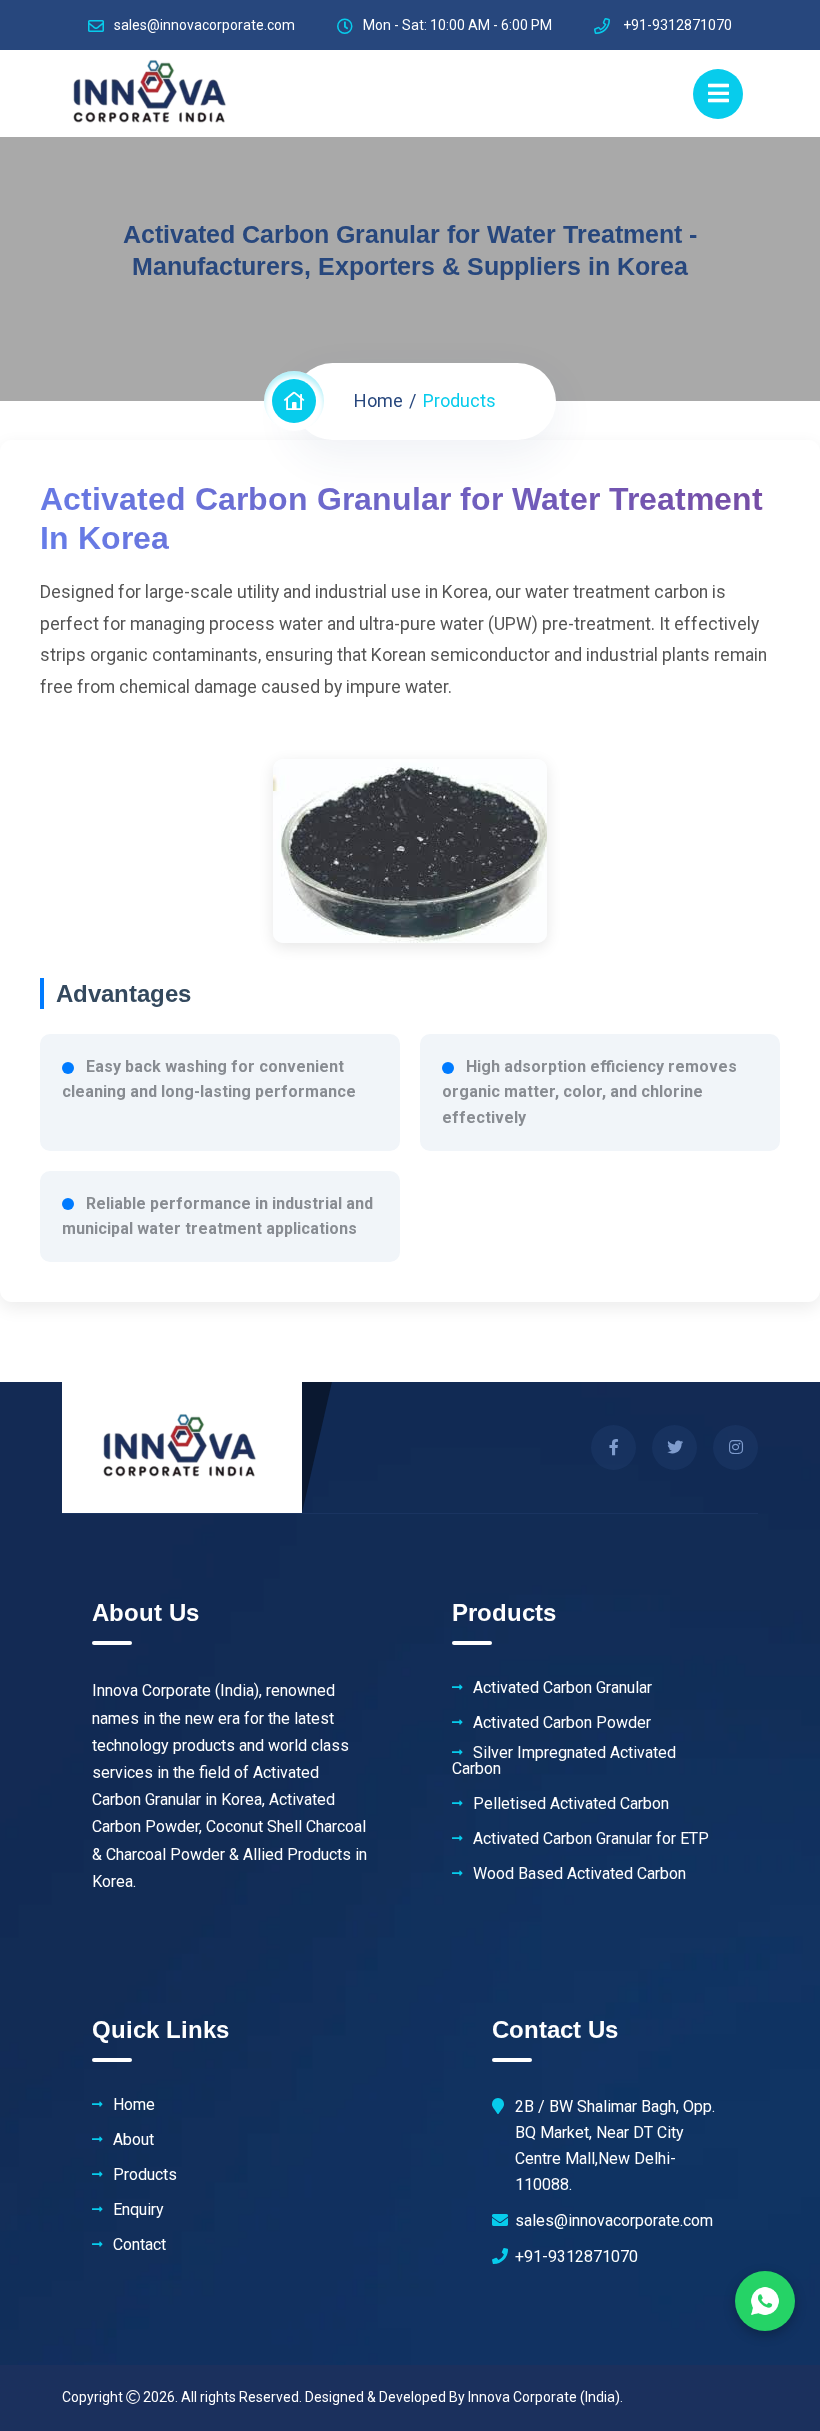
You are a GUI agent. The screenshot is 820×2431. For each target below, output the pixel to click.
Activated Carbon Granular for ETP (591, 1839)
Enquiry (138, 2210)
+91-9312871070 (576, 2256)
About (133, 2140)
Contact (139, 2245)
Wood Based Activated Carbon (579, 1874)
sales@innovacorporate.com (204, 25)
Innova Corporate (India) (544, 2397)
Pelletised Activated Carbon (571, 1804)
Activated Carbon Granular (562, 1688)
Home (378, 400)
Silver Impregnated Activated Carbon (564, 1761)
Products (145, 2175)
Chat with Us (765, 2301)
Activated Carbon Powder (562, 1723)
